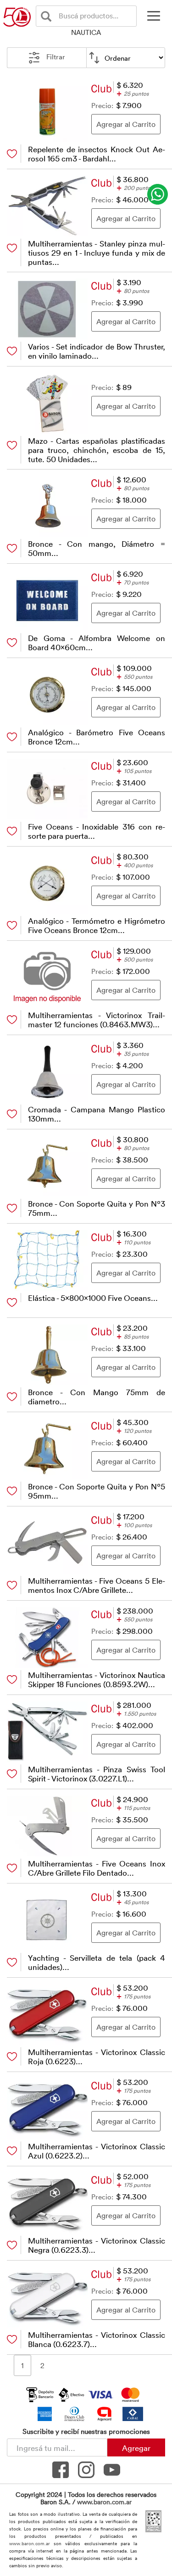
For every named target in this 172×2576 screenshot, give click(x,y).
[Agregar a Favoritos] (12, 154)
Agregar (136, 2448)
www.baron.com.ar (104, 2502)
